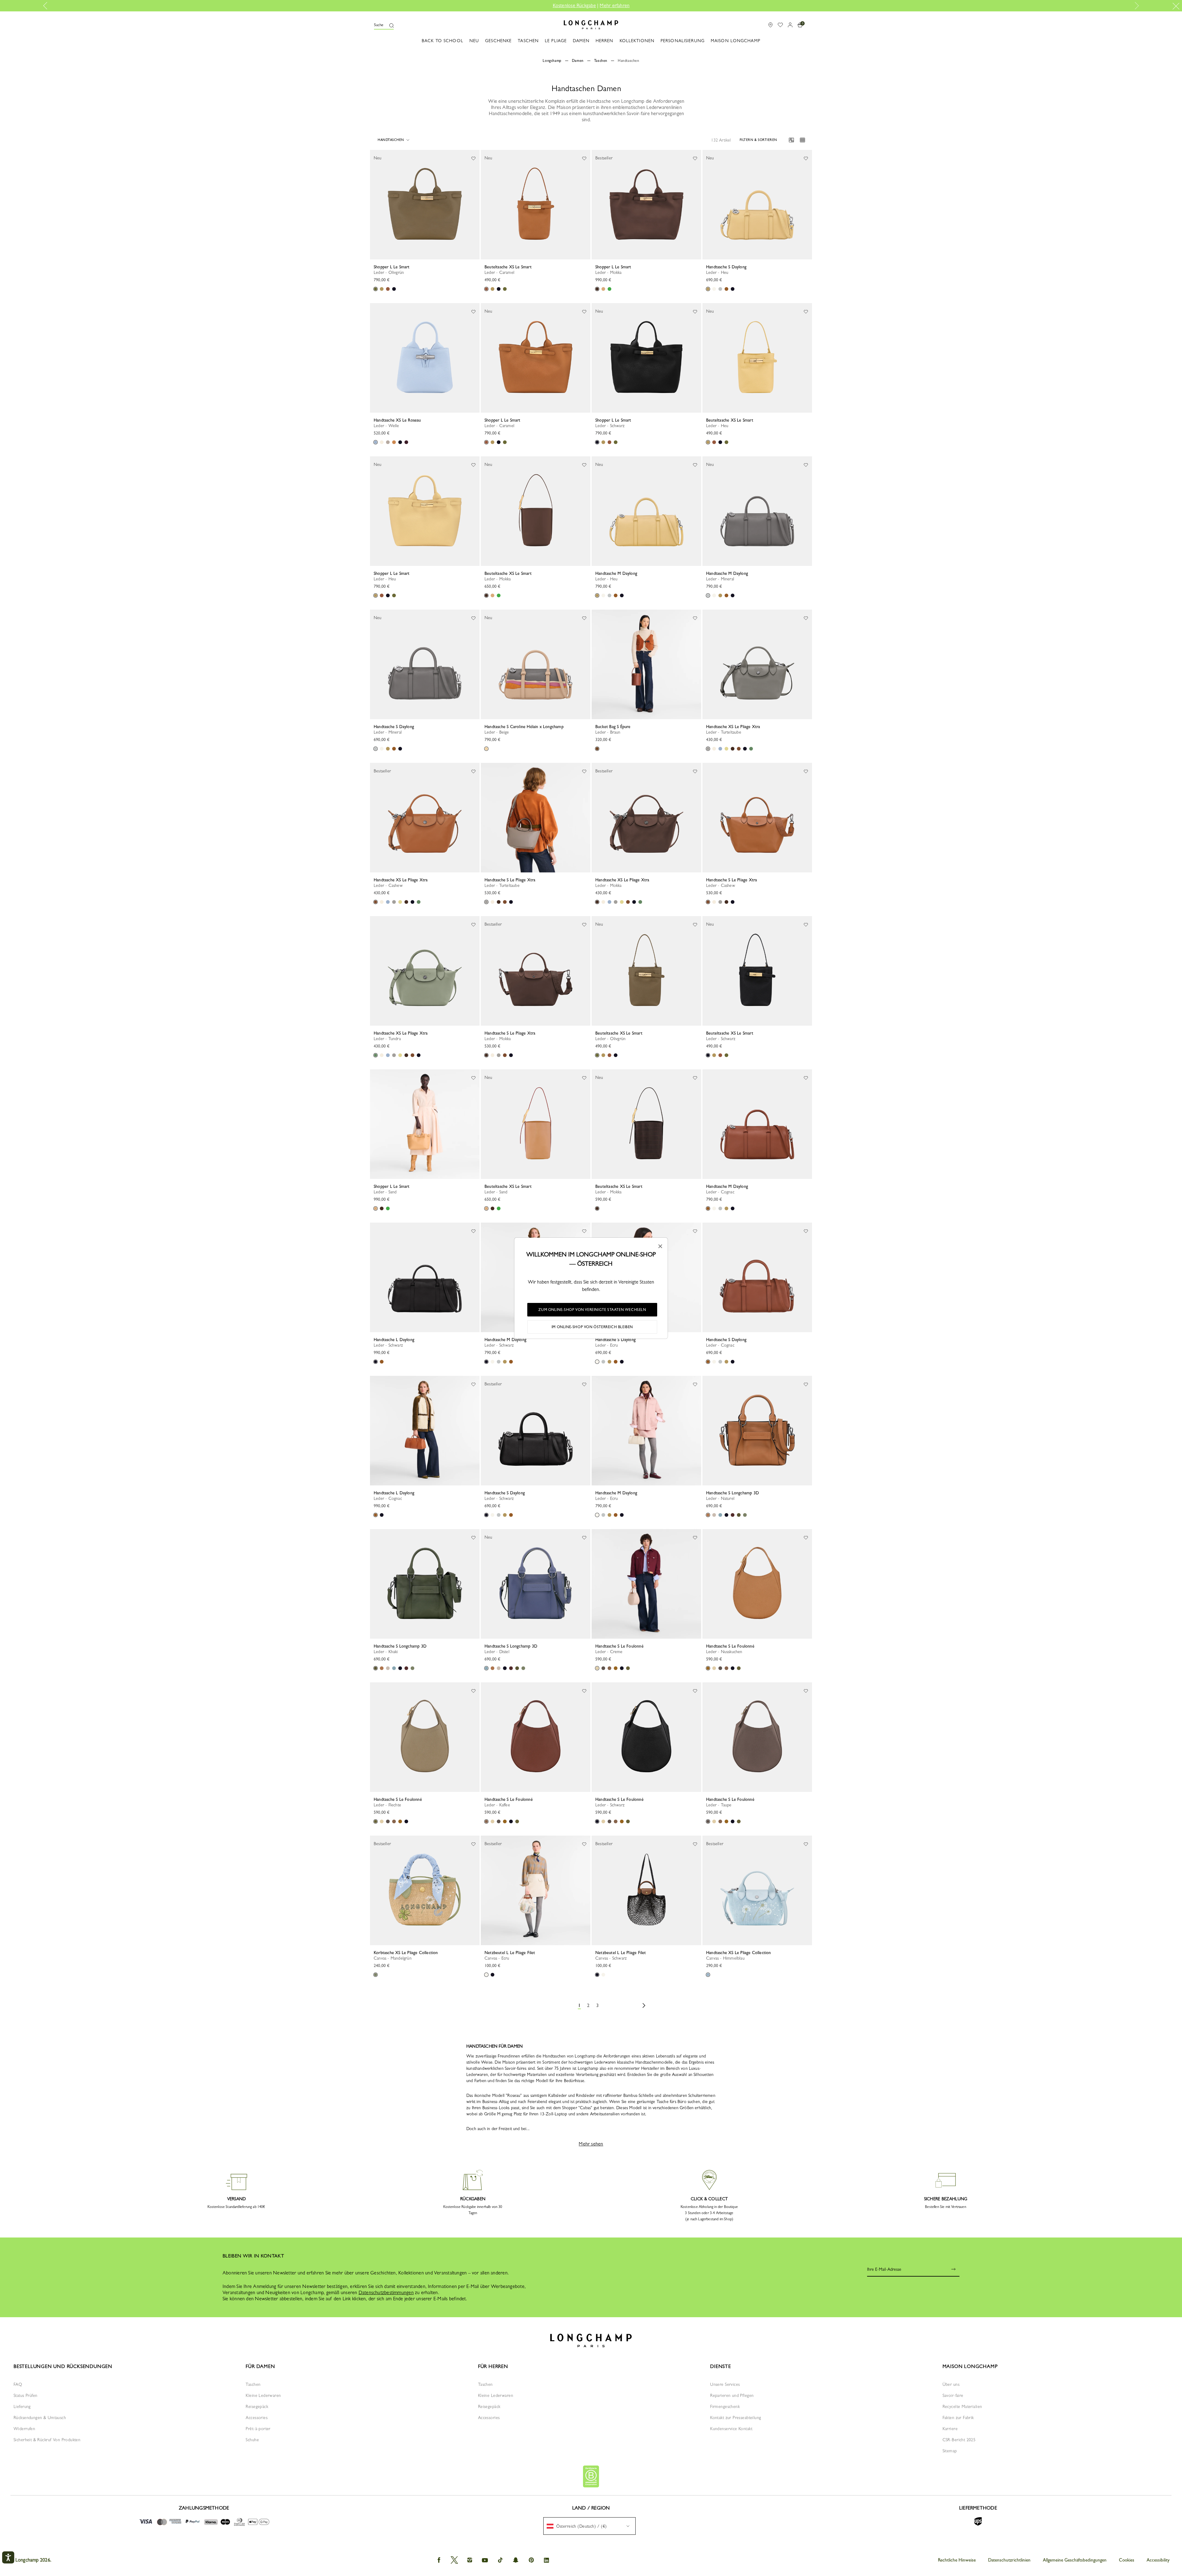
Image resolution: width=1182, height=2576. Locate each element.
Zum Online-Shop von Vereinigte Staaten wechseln (592, 1310)
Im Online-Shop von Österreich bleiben (592, 1327)
